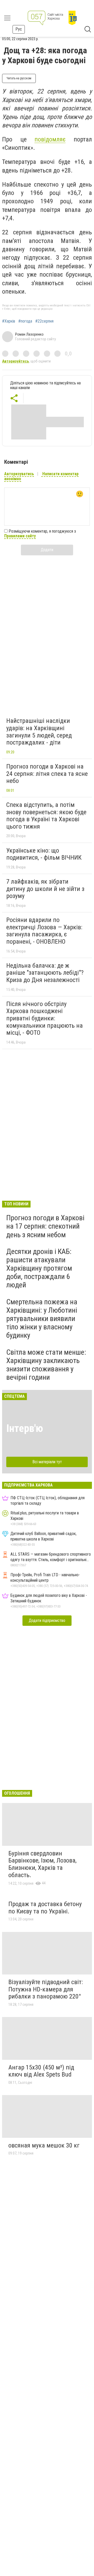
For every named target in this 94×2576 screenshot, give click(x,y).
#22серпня (44, 321)
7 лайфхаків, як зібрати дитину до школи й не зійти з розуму (45, 889)
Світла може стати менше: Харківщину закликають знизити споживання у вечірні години (46, 1365)
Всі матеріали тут (47, 1462)
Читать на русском (19, 78)
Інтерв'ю (25, 1428)
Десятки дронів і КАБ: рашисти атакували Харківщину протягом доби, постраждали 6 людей (39, 1268)
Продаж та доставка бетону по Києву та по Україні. (45, 1908)
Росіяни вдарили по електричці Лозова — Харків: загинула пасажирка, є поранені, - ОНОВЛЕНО (44, 931)
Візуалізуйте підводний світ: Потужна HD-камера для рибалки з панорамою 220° (46, 1989)
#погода (25, 321)
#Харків (9, 321)
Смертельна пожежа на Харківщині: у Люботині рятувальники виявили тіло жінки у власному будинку (42, 1319)
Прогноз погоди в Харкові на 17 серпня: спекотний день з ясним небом (45, 1226)
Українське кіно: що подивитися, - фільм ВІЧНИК (44, 854)
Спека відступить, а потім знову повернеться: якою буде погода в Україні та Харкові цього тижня (46, 816)
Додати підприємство (47, 1620)
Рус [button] (19, 29)
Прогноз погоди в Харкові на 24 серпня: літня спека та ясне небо (47, 774)
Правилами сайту (20, 536)
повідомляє (50, 139)
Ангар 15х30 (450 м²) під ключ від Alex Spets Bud (41, 2071)
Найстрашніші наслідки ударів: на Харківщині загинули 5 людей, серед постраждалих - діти (39, 732)
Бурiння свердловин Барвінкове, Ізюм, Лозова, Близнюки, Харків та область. (42, 1864)
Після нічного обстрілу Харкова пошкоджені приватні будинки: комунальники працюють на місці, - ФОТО (45, 1018)
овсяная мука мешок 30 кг (44, 2145)
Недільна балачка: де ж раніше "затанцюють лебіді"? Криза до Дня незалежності (45, 973)
